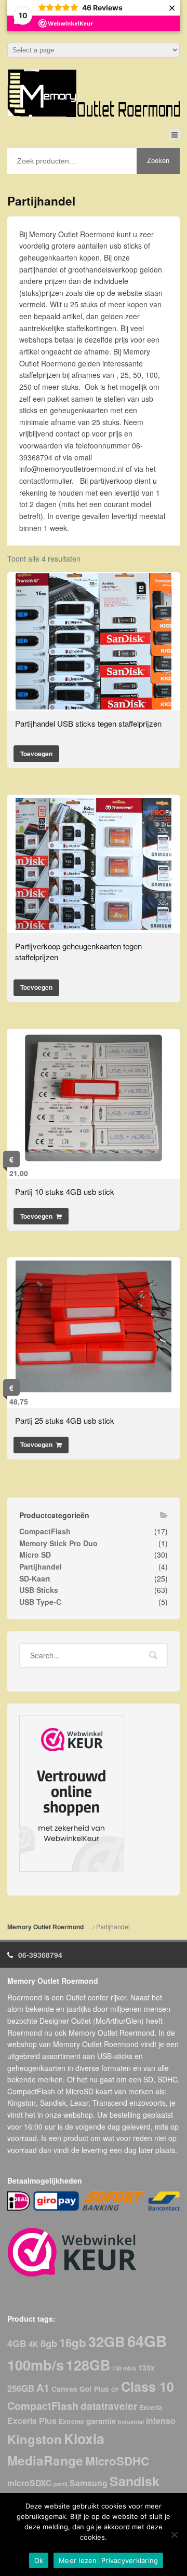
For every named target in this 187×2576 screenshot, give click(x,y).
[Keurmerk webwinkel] (72, 2252)
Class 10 (148, 2387)
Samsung (89, 2483)
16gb (73, 2342)
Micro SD (35, 1555)
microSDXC (29, 2483)
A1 (43, 2387)
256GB (21, 2388)
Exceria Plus (32, 2421)
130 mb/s (124, 2368)
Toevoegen (36, 754)
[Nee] (174, 2534)
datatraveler (109, 2406)
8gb (49, 2343)
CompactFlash (45, 1531)
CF (115, 2389)
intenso (161, 2421)
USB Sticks (39, 1590)
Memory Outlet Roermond (45, 1927)
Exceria (151, 2407)
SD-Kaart (35, 1578)
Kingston (35, 2439)
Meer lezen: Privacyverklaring (108, 2560)
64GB (147, 2341)
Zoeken (158, 161)
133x (146, 2368)
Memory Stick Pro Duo (58, 1543)
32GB (107, 2341)
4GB (17, 2343)
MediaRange (45, 2460)
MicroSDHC (117, 2461)
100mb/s (36, 2365)
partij (61, 2484)
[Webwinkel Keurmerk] (72, 1793)
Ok (39, 2560)
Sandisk (135, 2481)
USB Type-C (40, 1602)
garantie (101, 2421)
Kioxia (84, 2438)
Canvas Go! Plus (80, 2389)
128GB (88, 2365)
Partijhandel (41, 1566)
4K (34, 2344)
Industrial (131, 2422)
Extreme (71, 2421)
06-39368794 (40, 1955)
